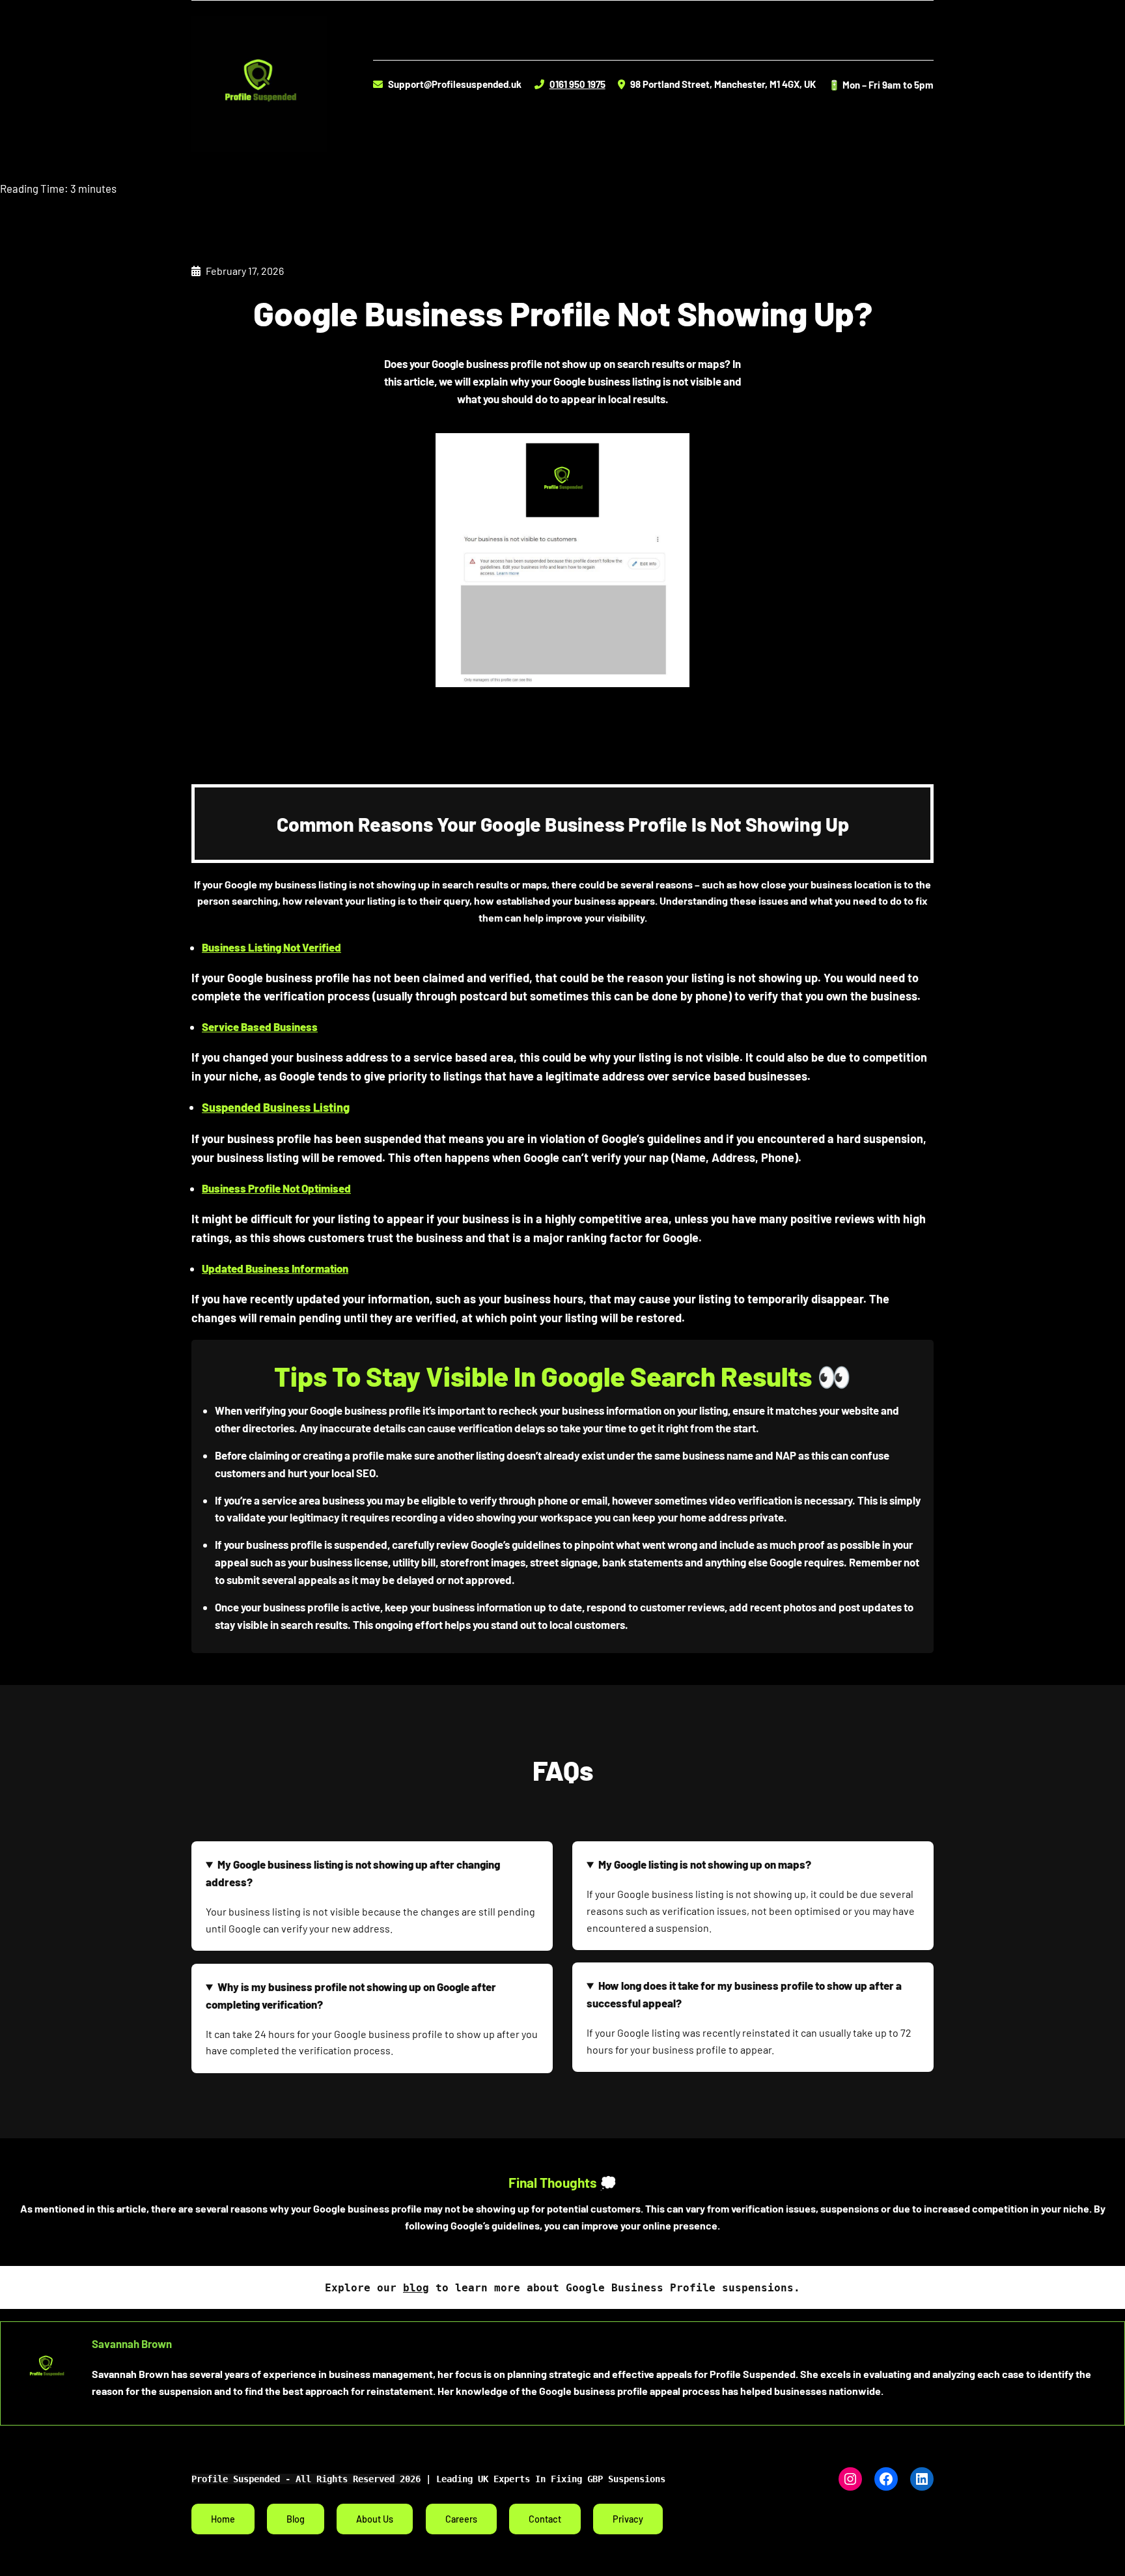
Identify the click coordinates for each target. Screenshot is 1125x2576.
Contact (545, 2519)
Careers (461, 2519)
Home (223, 2519)
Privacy (628, 2519)
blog (416, 2288)
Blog (296, 2519)
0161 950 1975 (577, 84)
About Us (375, 2519)
